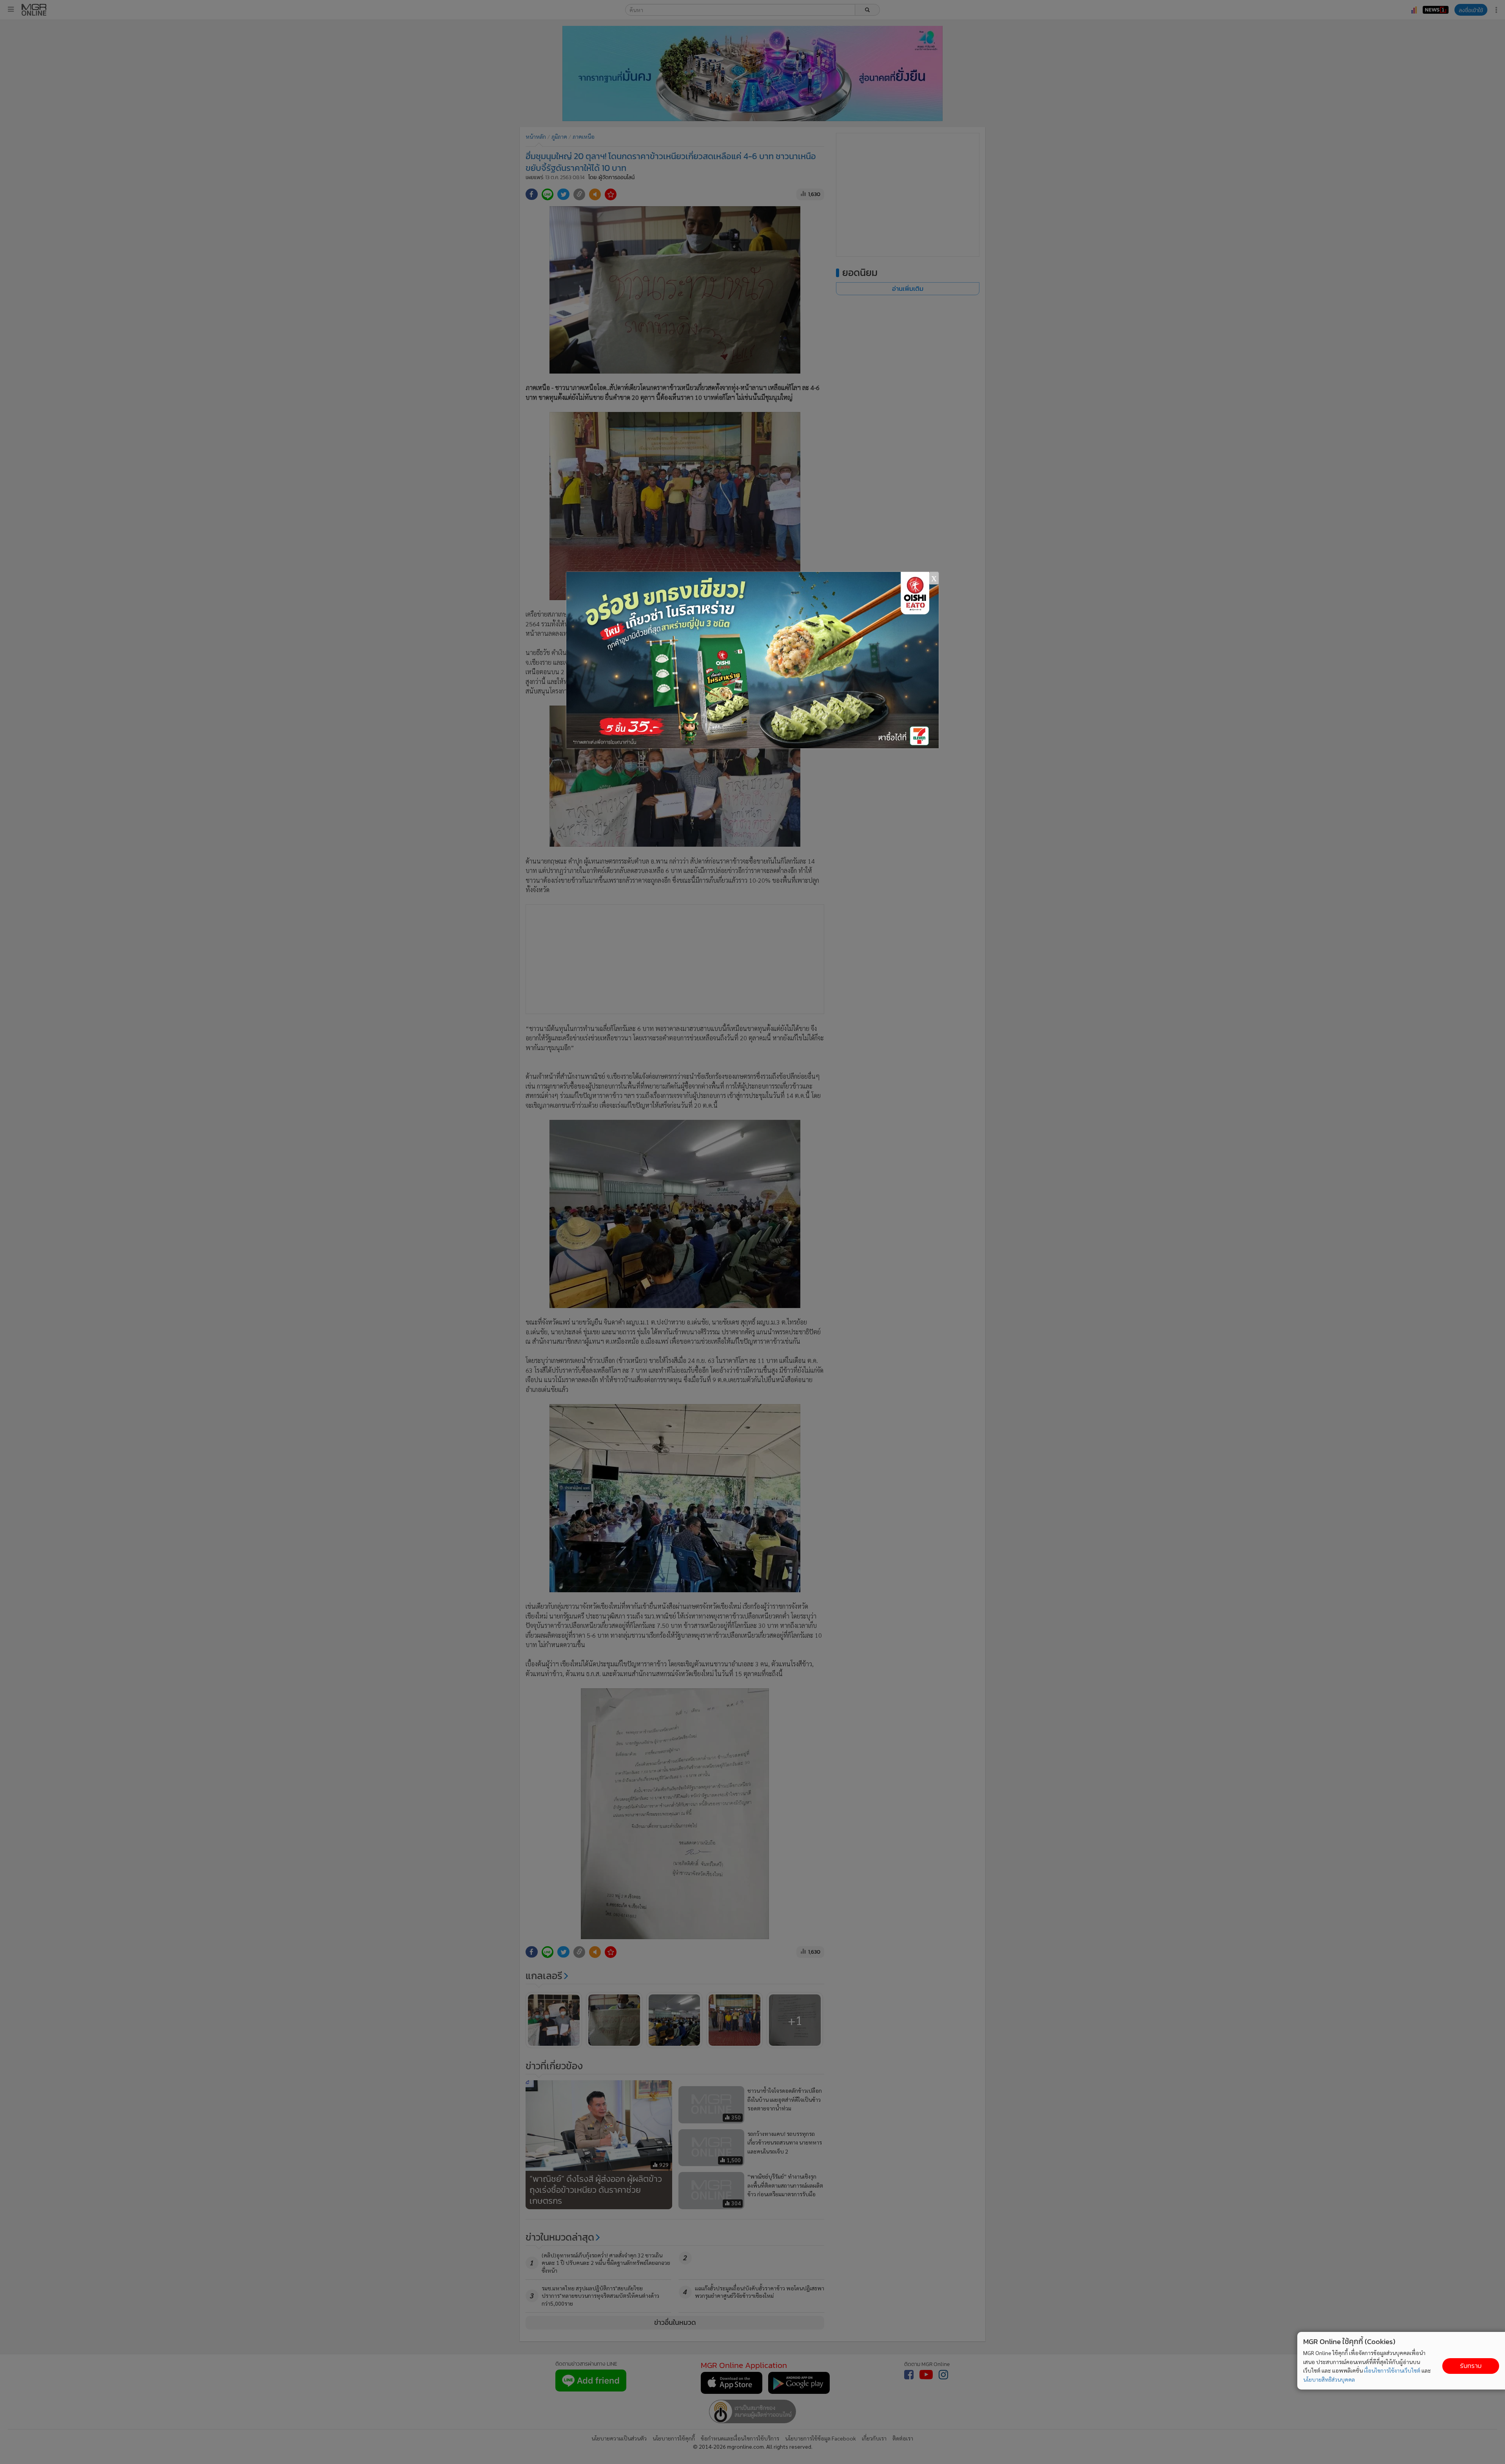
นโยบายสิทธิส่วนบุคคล (1329, 2379)
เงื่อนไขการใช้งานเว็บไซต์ (1392, 2370)
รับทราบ (1471, 2366)
